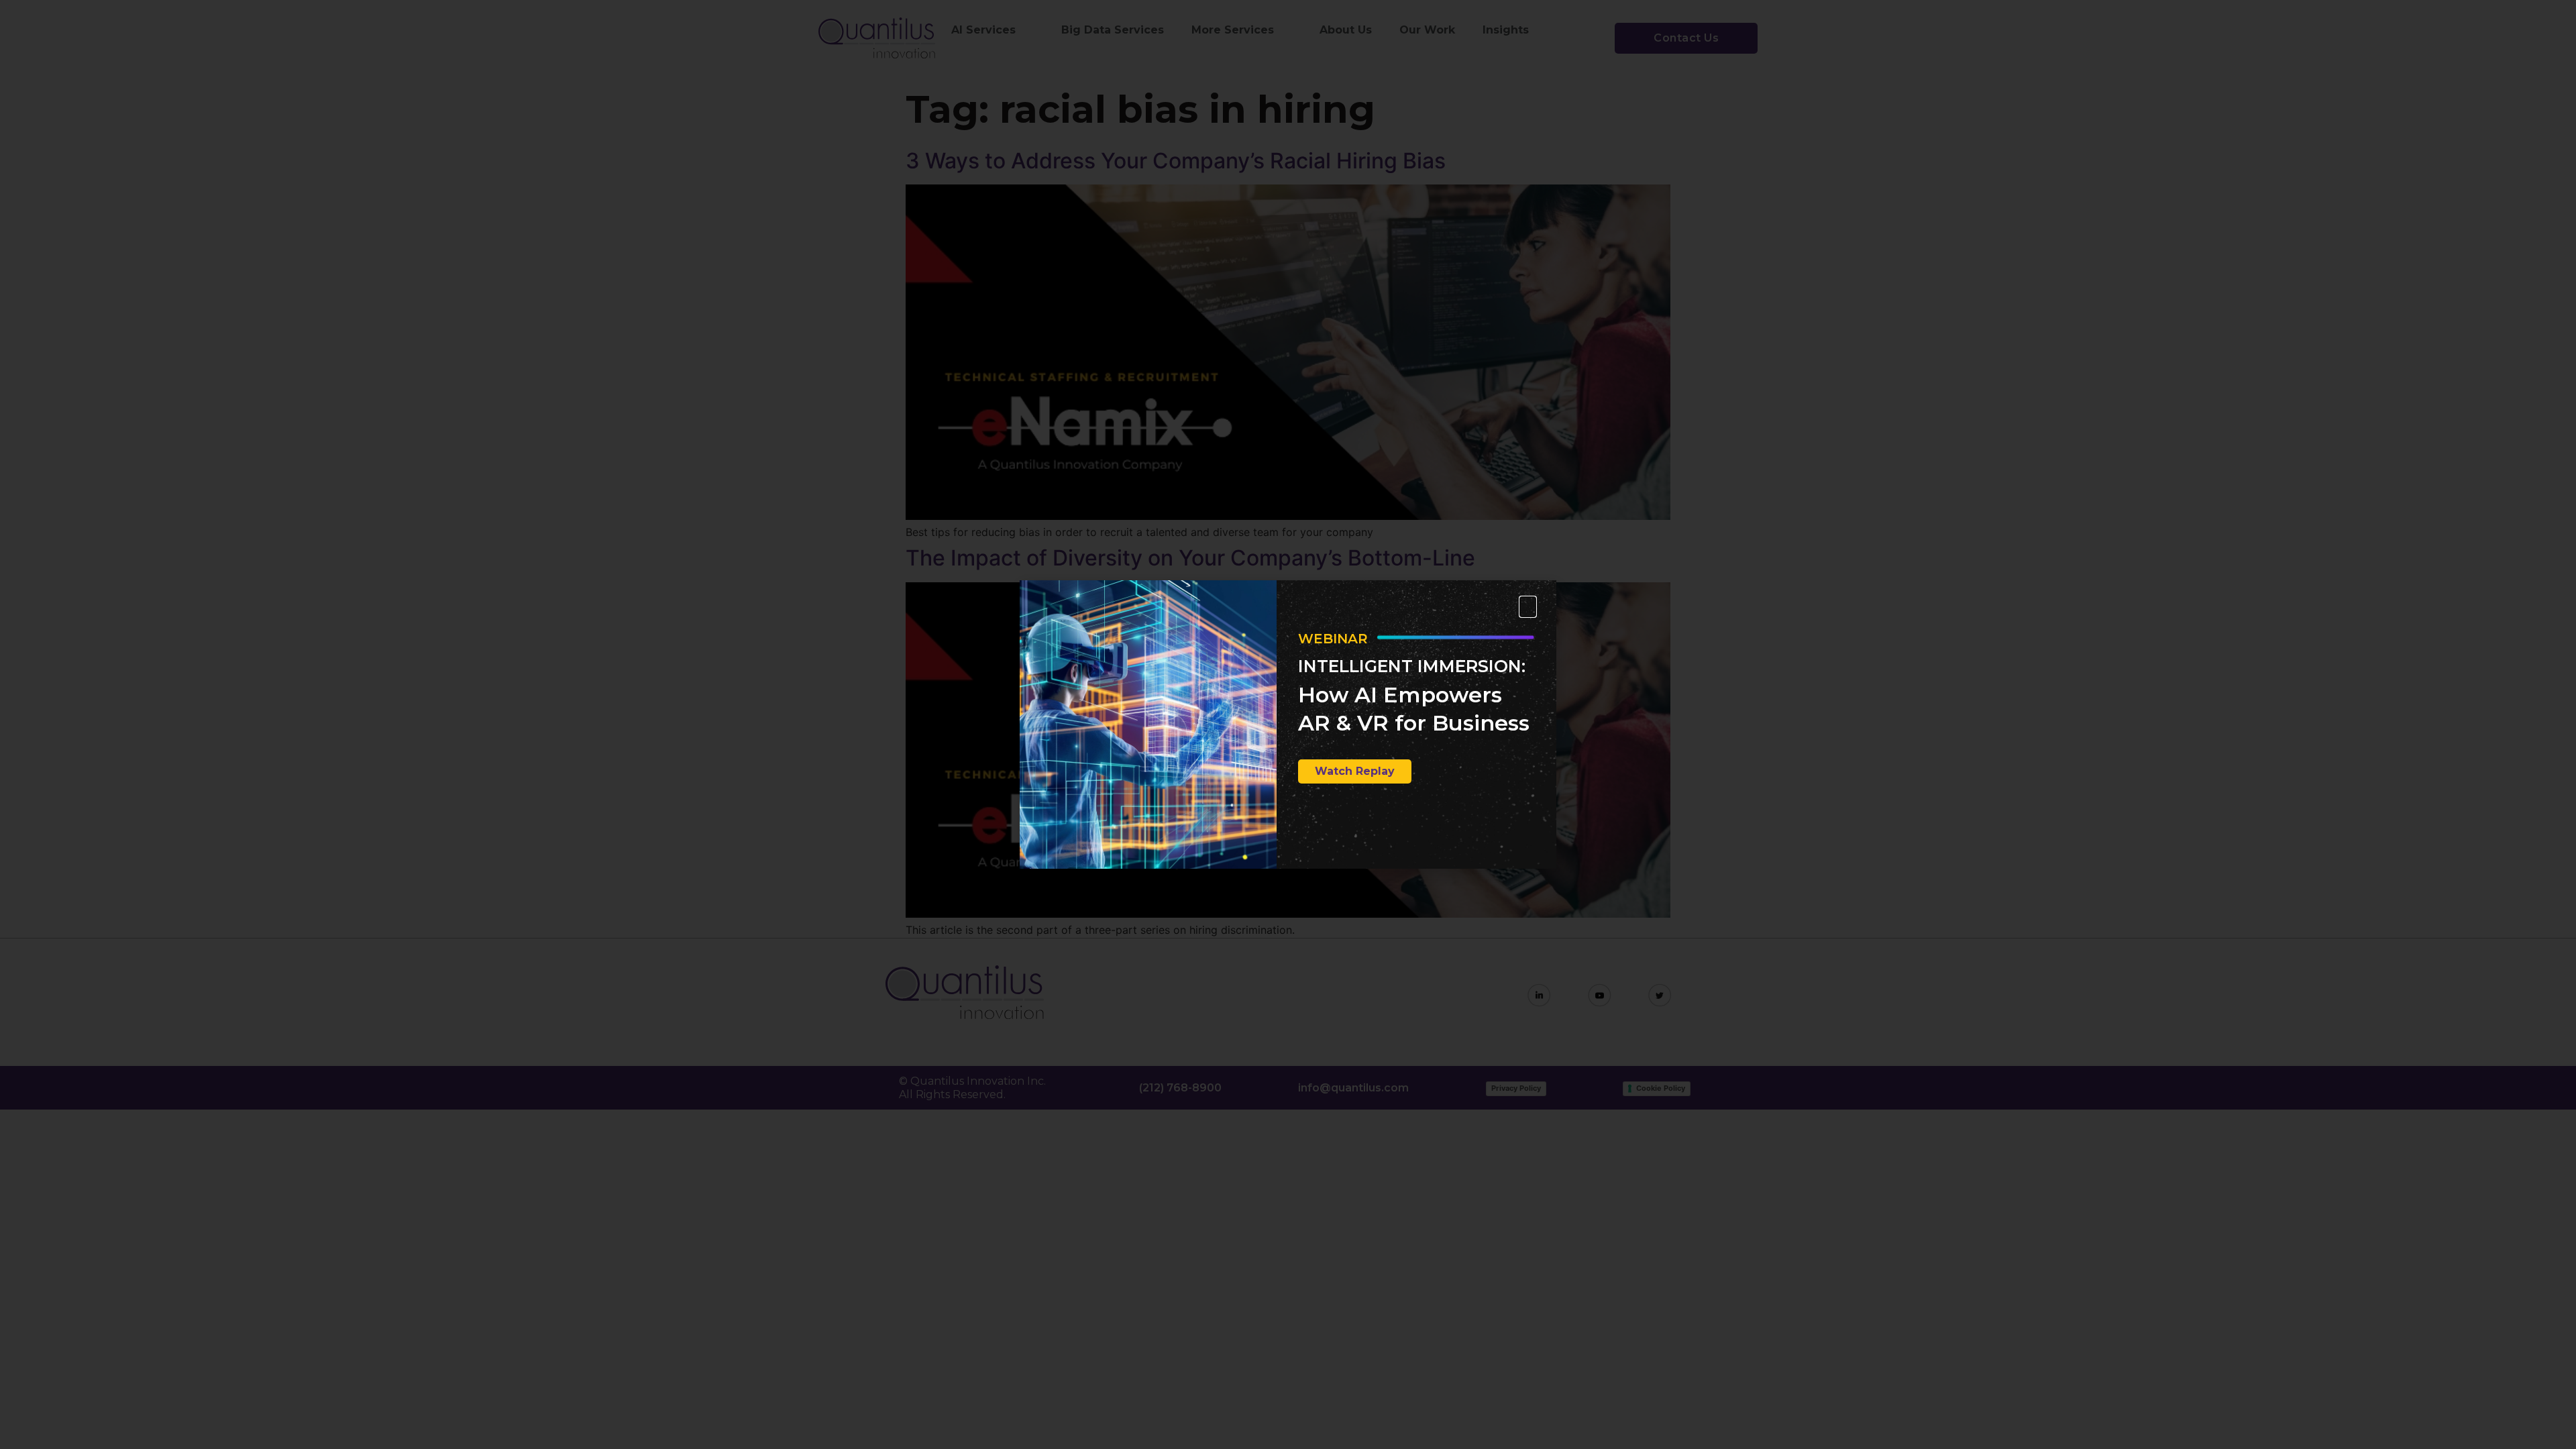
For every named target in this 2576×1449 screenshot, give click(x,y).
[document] (1288, 724)
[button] (1528, 607)
